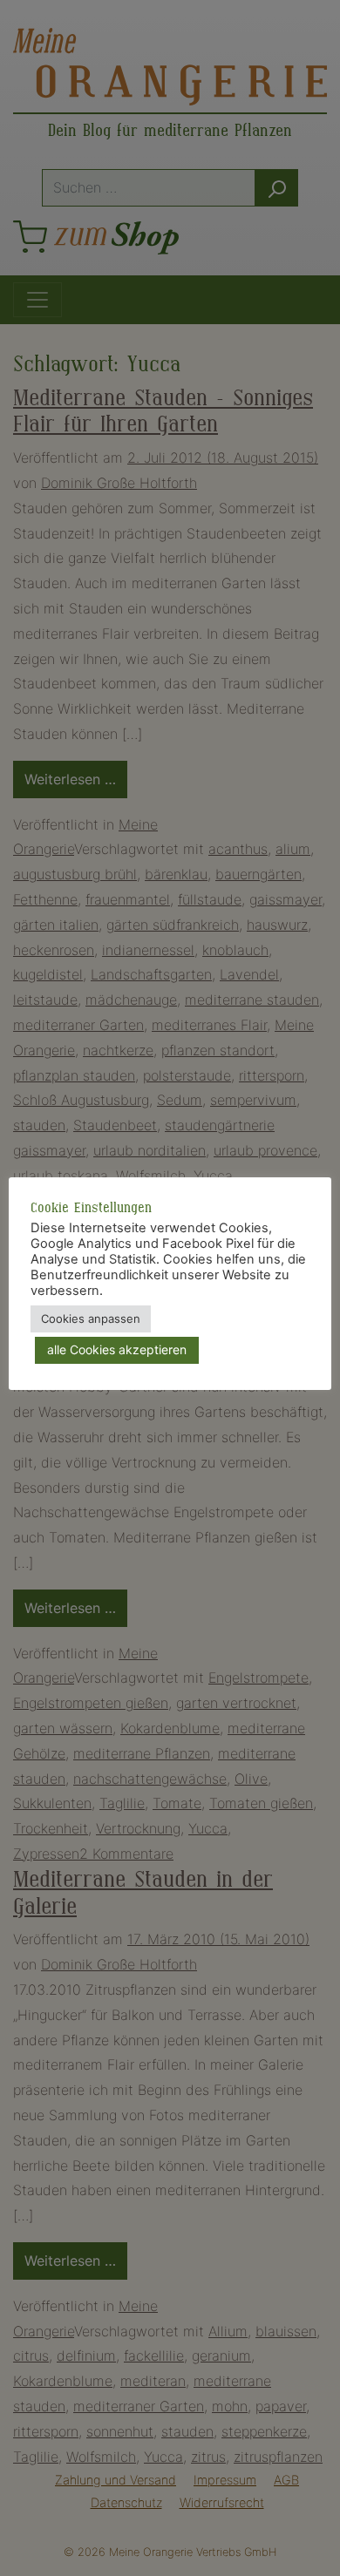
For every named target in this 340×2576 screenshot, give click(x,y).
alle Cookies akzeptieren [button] (117, 1349)
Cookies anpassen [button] (91, 1319)
